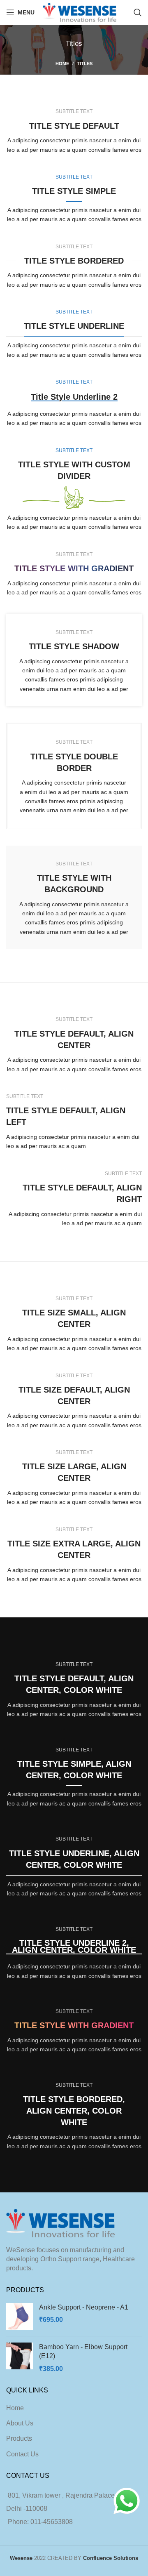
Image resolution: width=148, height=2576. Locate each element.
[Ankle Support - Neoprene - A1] (20, 2316)
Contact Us (22, 2454)
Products (19, 2438)
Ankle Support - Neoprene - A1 (84, 2307)
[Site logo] (80, 12)
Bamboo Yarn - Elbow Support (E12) (83, 2351)
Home (62, 64)
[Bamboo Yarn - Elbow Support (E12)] (20, 2358)
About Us (20, 2423)
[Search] (138, 12)
